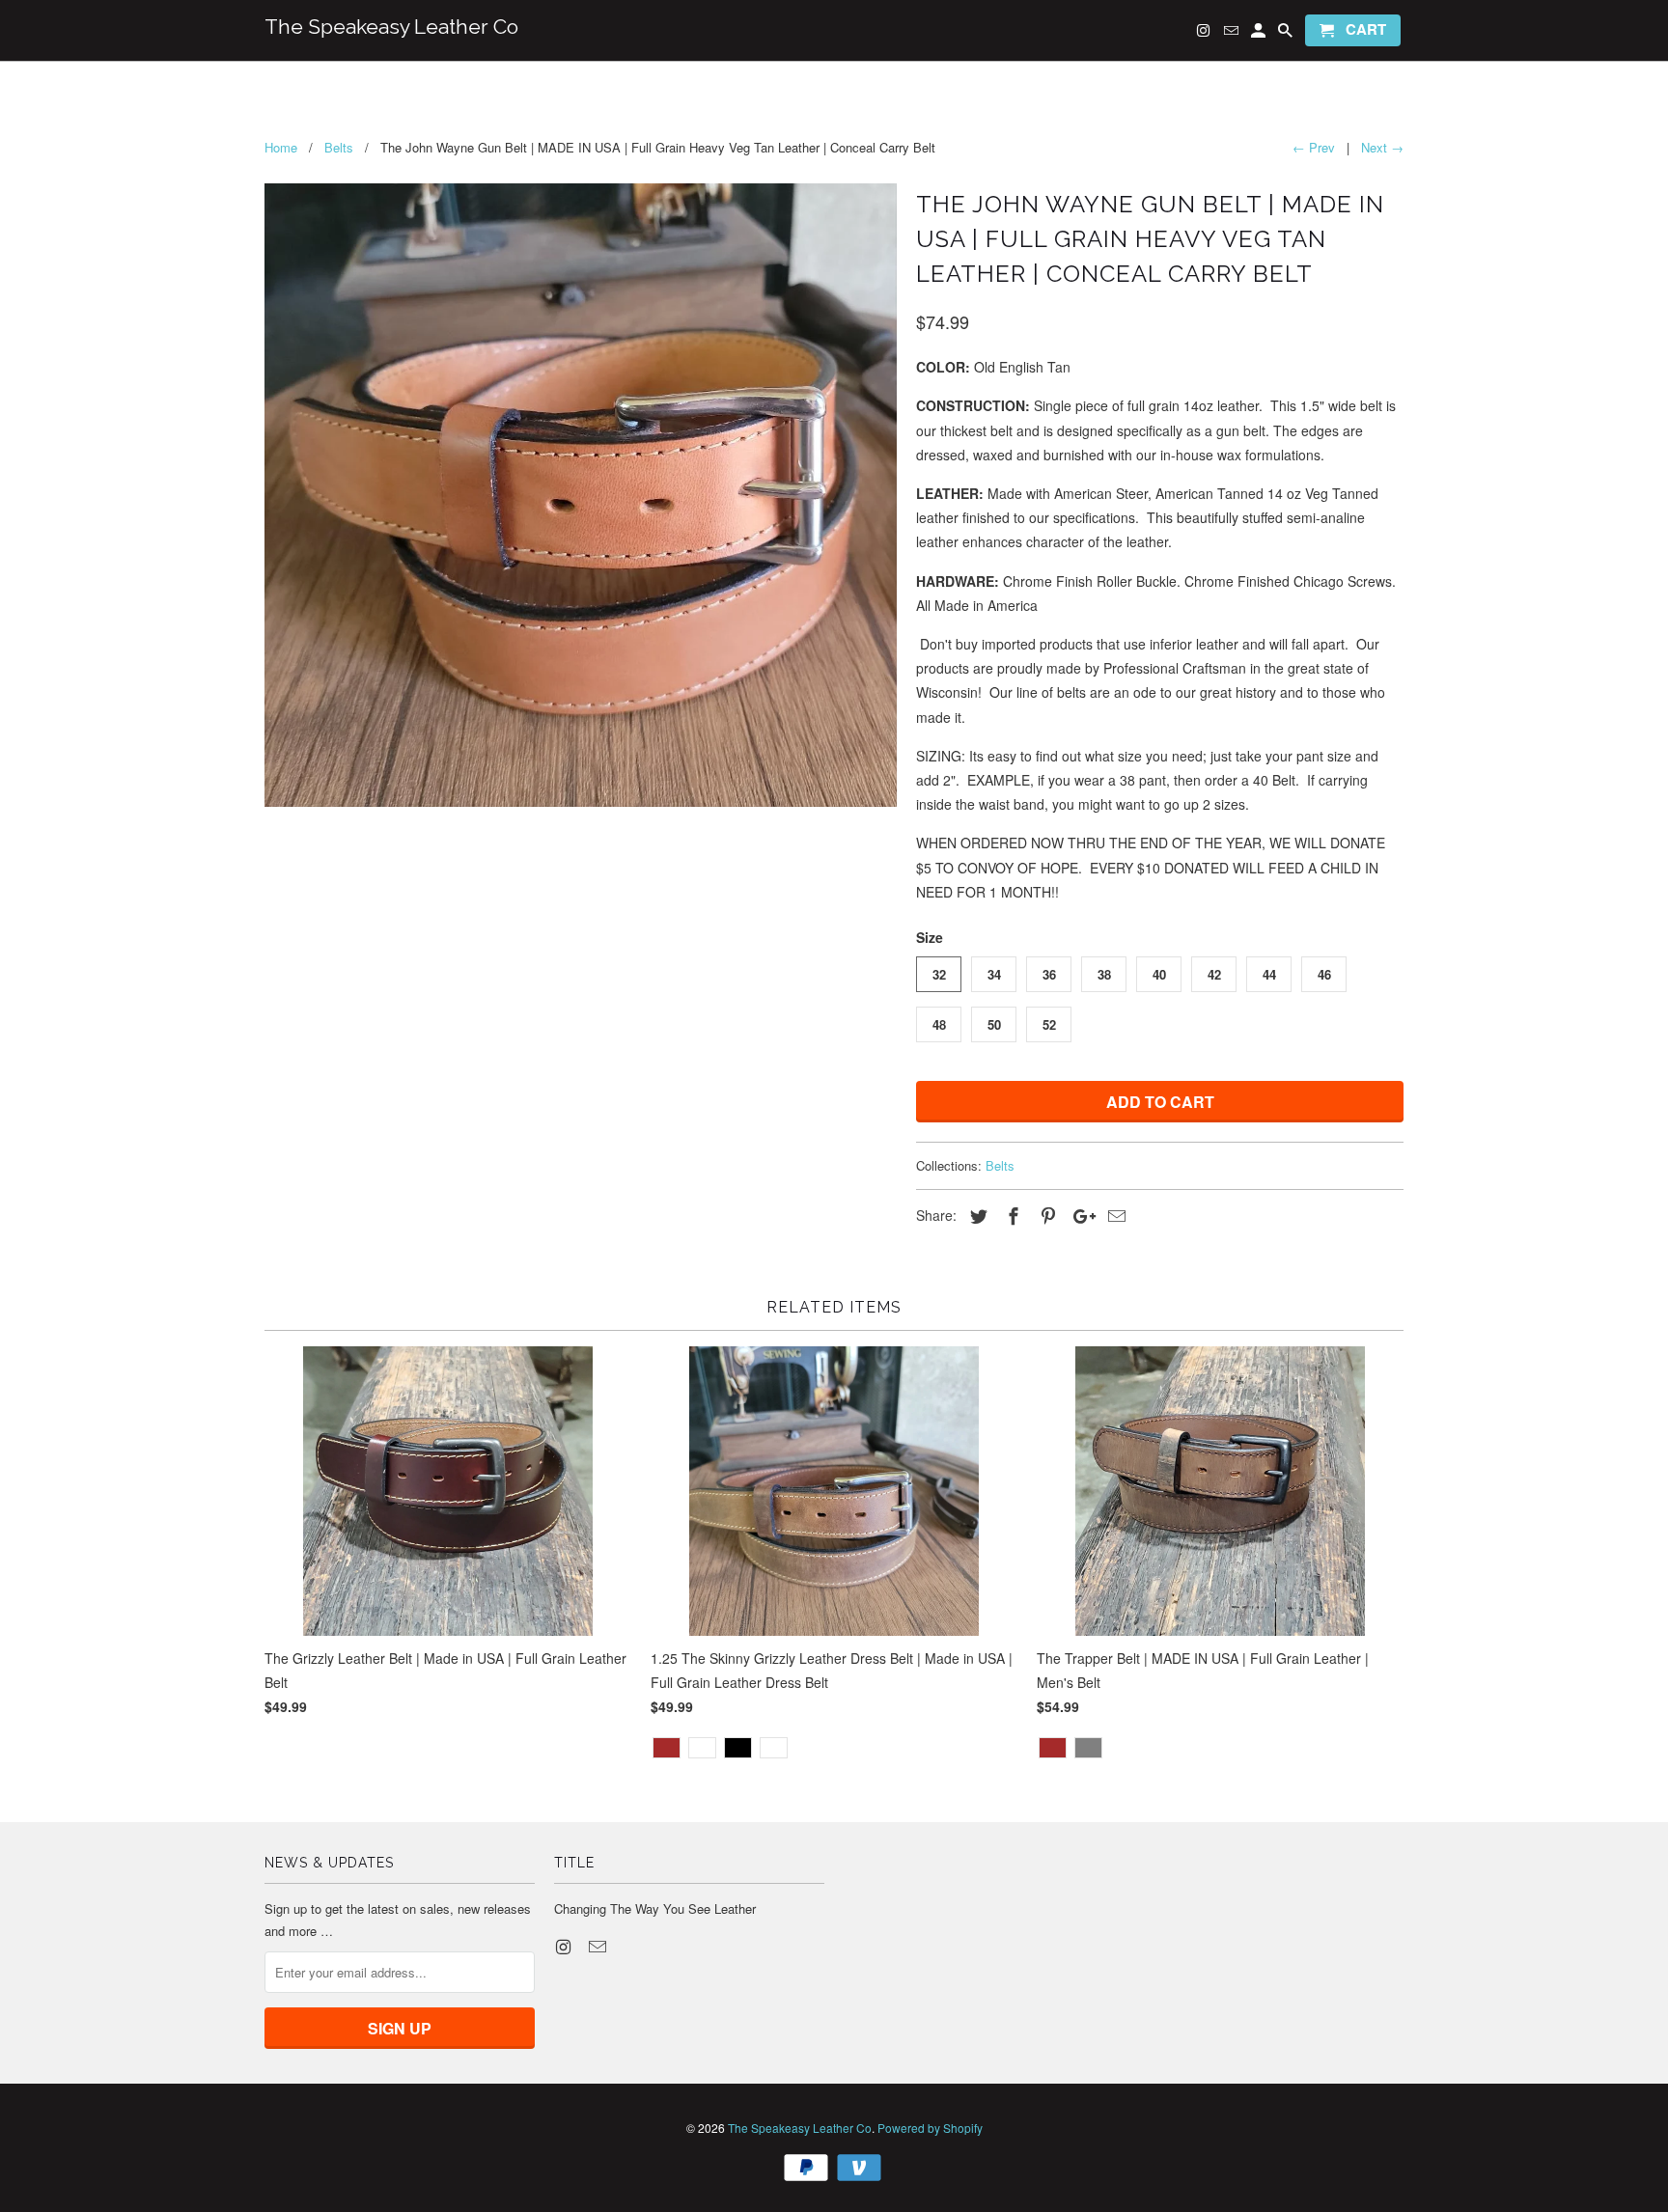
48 (939, 1024)
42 (1214, 974)
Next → (1382, 147)
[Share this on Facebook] (1011, 1215)
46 (1324, 974)
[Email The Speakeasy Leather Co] (599, 1946)
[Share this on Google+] (1079, 1215)
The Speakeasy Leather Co (800, 2128)
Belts (1000, 1165)
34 (994, 974)
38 (1104, 974)
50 (994, 1024)
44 (1269, 974)
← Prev (1314, 147)
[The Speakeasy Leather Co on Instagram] (565, 1946)
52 (1049, 1024)
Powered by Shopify (930, 2128)
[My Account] (1260, 34)
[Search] (1287, 34)
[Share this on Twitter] (976, 1215)
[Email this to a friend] (1114, 1215)
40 (1159, 974)
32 (939, 974)
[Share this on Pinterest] (1045, 1215)
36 (1049, 974)
